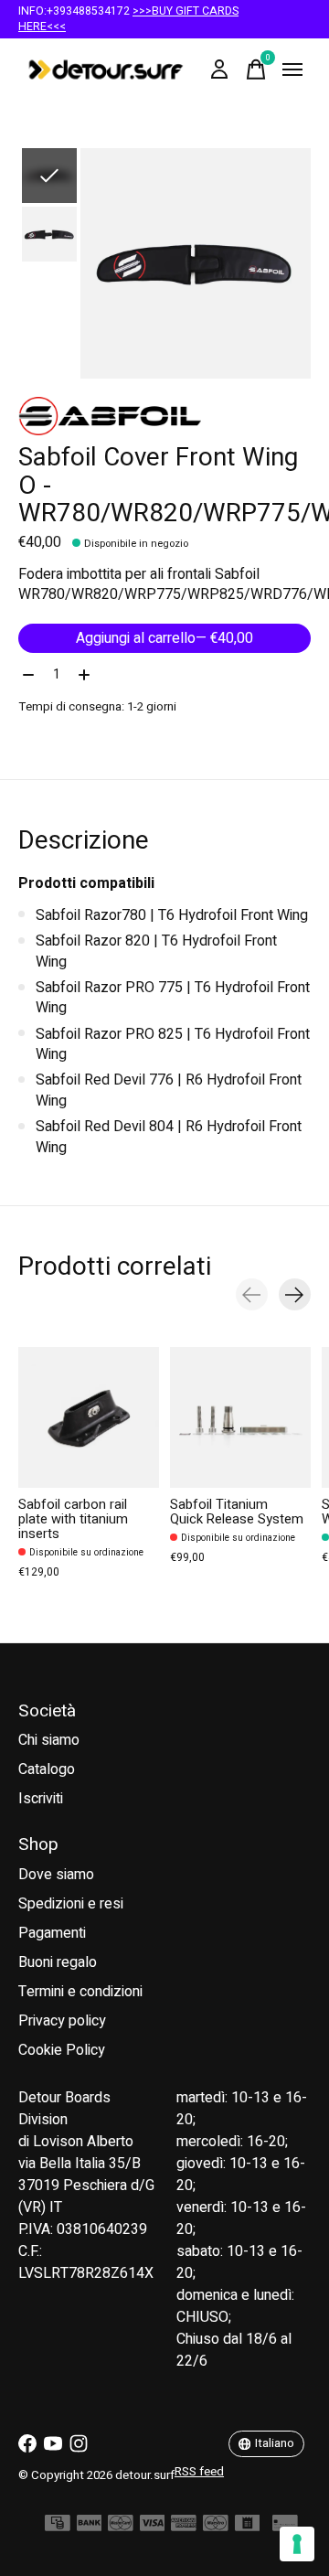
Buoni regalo (58, 1962)
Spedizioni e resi (71, 1904)
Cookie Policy (62, 2050)
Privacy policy (62, 2021)
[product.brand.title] (164, 416)
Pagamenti (52, 1933)
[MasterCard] (121, 2528)
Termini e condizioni (80, 1992)
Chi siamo (49, 1740)
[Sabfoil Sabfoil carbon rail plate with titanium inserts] (89, 1417)
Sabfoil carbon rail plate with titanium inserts (73, 1519)
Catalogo (47, 1769)
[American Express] (184, 2528)
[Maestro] (216, 2528)
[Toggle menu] (292, 69)
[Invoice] (248, 2528)
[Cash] (58, 2528)
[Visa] (153, 2528)
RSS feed (199, 2472)
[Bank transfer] (90, 2528)
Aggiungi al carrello (164, 638)
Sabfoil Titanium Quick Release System (237, 1512)
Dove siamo (56, 1875)
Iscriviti (41, 1799)
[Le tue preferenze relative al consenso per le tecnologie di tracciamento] (297, 2544)
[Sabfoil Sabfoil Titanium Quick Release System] (240, 1417)
